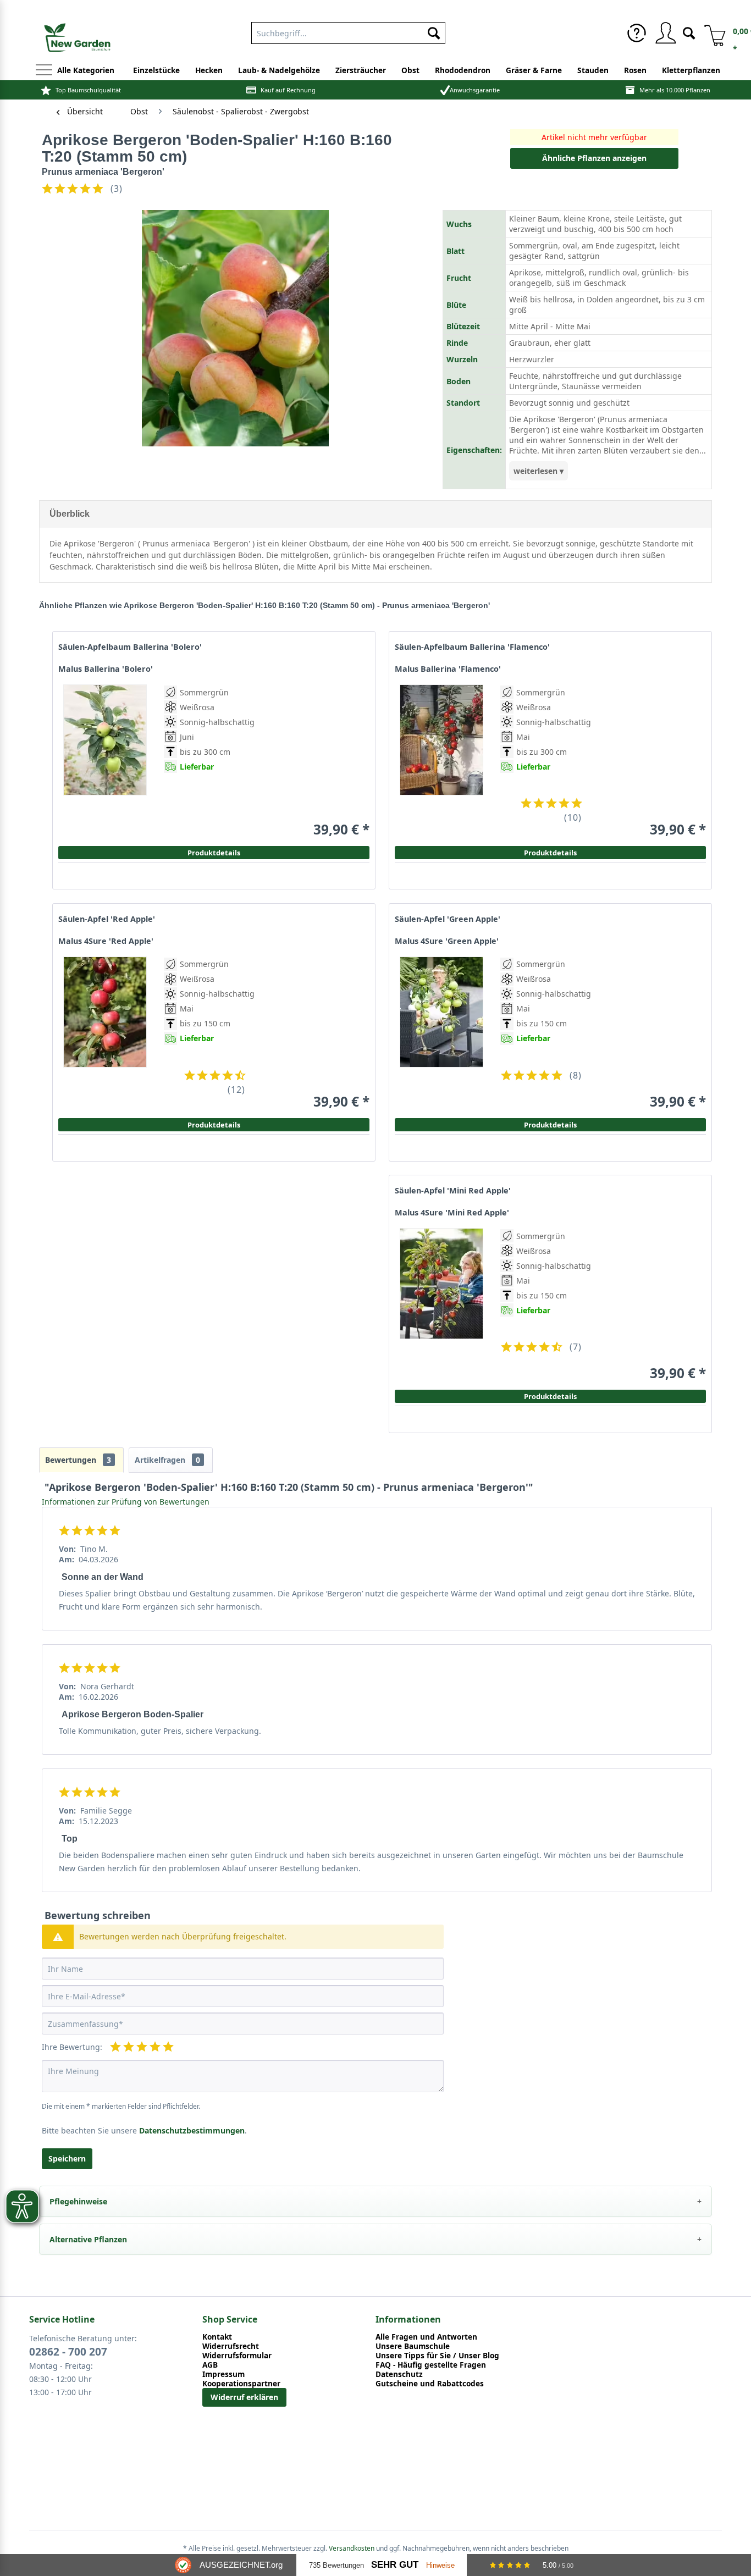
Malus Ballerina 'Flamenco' (448, 669)
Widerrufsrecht (231, 2346)
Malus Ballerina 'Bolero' (106, 669)
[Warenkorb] (711, 33)
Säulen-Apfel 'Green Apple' (448, 919)
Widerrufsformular (237, 2355)
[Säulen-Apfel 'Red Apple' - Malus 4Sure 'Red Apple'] (105, 1033)
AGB (210, 2365)
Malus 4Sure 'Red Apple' (106, 941)
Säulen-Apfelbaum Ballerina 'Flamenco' (472, 647)
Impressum (223, 2374)
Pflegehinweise (78, 2201)
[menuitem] (637, 33)
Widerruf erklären (244, 2397)
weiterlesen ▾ (539, 471)
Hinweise (440, 2565)
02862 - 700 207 (68, 2352)
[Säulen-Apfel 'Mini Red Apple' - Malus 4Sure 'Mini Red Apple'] (441, 1305)
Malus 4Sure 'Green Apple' (447, 941)
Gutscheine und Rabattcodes (430, 2383)
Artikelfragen (167, 1460)
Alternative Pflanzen (88, 2239)
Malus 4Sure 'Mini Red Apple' (452, 1213)
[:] (546, 791)
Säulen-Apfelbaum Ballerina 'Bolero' (130, 647)
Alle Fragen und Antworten (426, 2337)
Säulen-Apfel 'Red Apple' (107, 919)
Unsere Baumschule (413, 2346)
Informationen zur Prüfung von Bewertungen (126, 1502)
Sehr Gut (395, 2565)
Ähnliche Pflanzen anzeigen (594, 158)
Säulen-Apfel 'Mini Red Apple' (453, 1191)
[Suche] (689, 32)
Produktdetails (550, 853)
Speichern (67, 2158)
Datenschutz (399, 2374)
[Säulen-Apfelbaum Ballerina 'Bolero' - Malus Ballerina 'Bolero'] (105, 761)
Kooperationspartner (241, 2383)
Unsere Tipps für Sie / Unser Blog (437, 2355)
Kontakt (217, 2337)
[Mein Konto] (665, 33)
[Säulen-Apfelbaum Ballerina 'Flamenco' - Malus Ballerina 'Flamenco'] (441, 761)
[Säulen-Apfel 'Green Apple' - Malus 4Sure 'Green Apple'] (441, 1033)
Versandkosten (352, 2548)
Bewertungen (78, 1460)
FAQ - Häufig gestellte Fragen (431, 2365)
